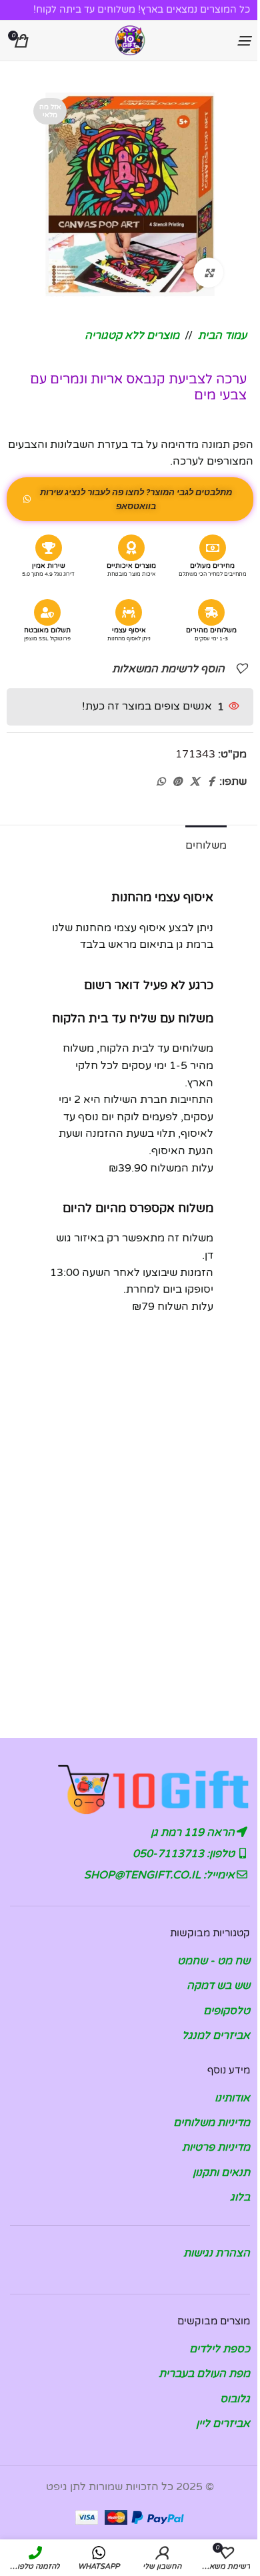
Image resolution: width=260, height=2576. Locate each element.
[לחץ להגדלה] (208, 273)
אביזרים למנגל (216, 2036)
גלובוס (235, 2399)
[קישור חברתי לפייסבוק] (211, 782)
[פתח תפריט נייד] (243, 41)
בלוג (240, 2197)
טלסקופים (227, 2011)
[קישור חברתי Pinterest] (177, 782)
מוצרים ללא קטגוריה (132, 335)
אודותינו (232, 2098)
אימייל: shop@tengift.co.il (161, 1875)
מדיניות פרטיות (216, 2147)
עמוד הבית (222, 335)
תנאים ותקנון (221, 2173)
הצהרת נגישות (217, 2253)
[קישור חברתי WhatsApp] (161, 782)
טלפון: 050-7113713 (185, 1854)
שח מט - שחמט (214, 1961)
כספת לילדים (220, 2349)
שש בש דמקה (218, 1986)
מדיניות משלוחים (212, 2123)
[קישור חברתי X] (195, 782)
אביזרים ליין (223, 2424)
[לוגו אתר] (130, 40)
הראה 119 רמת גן (194, 1832)
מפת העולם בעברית (204, 2374)
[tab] (206, 844)
